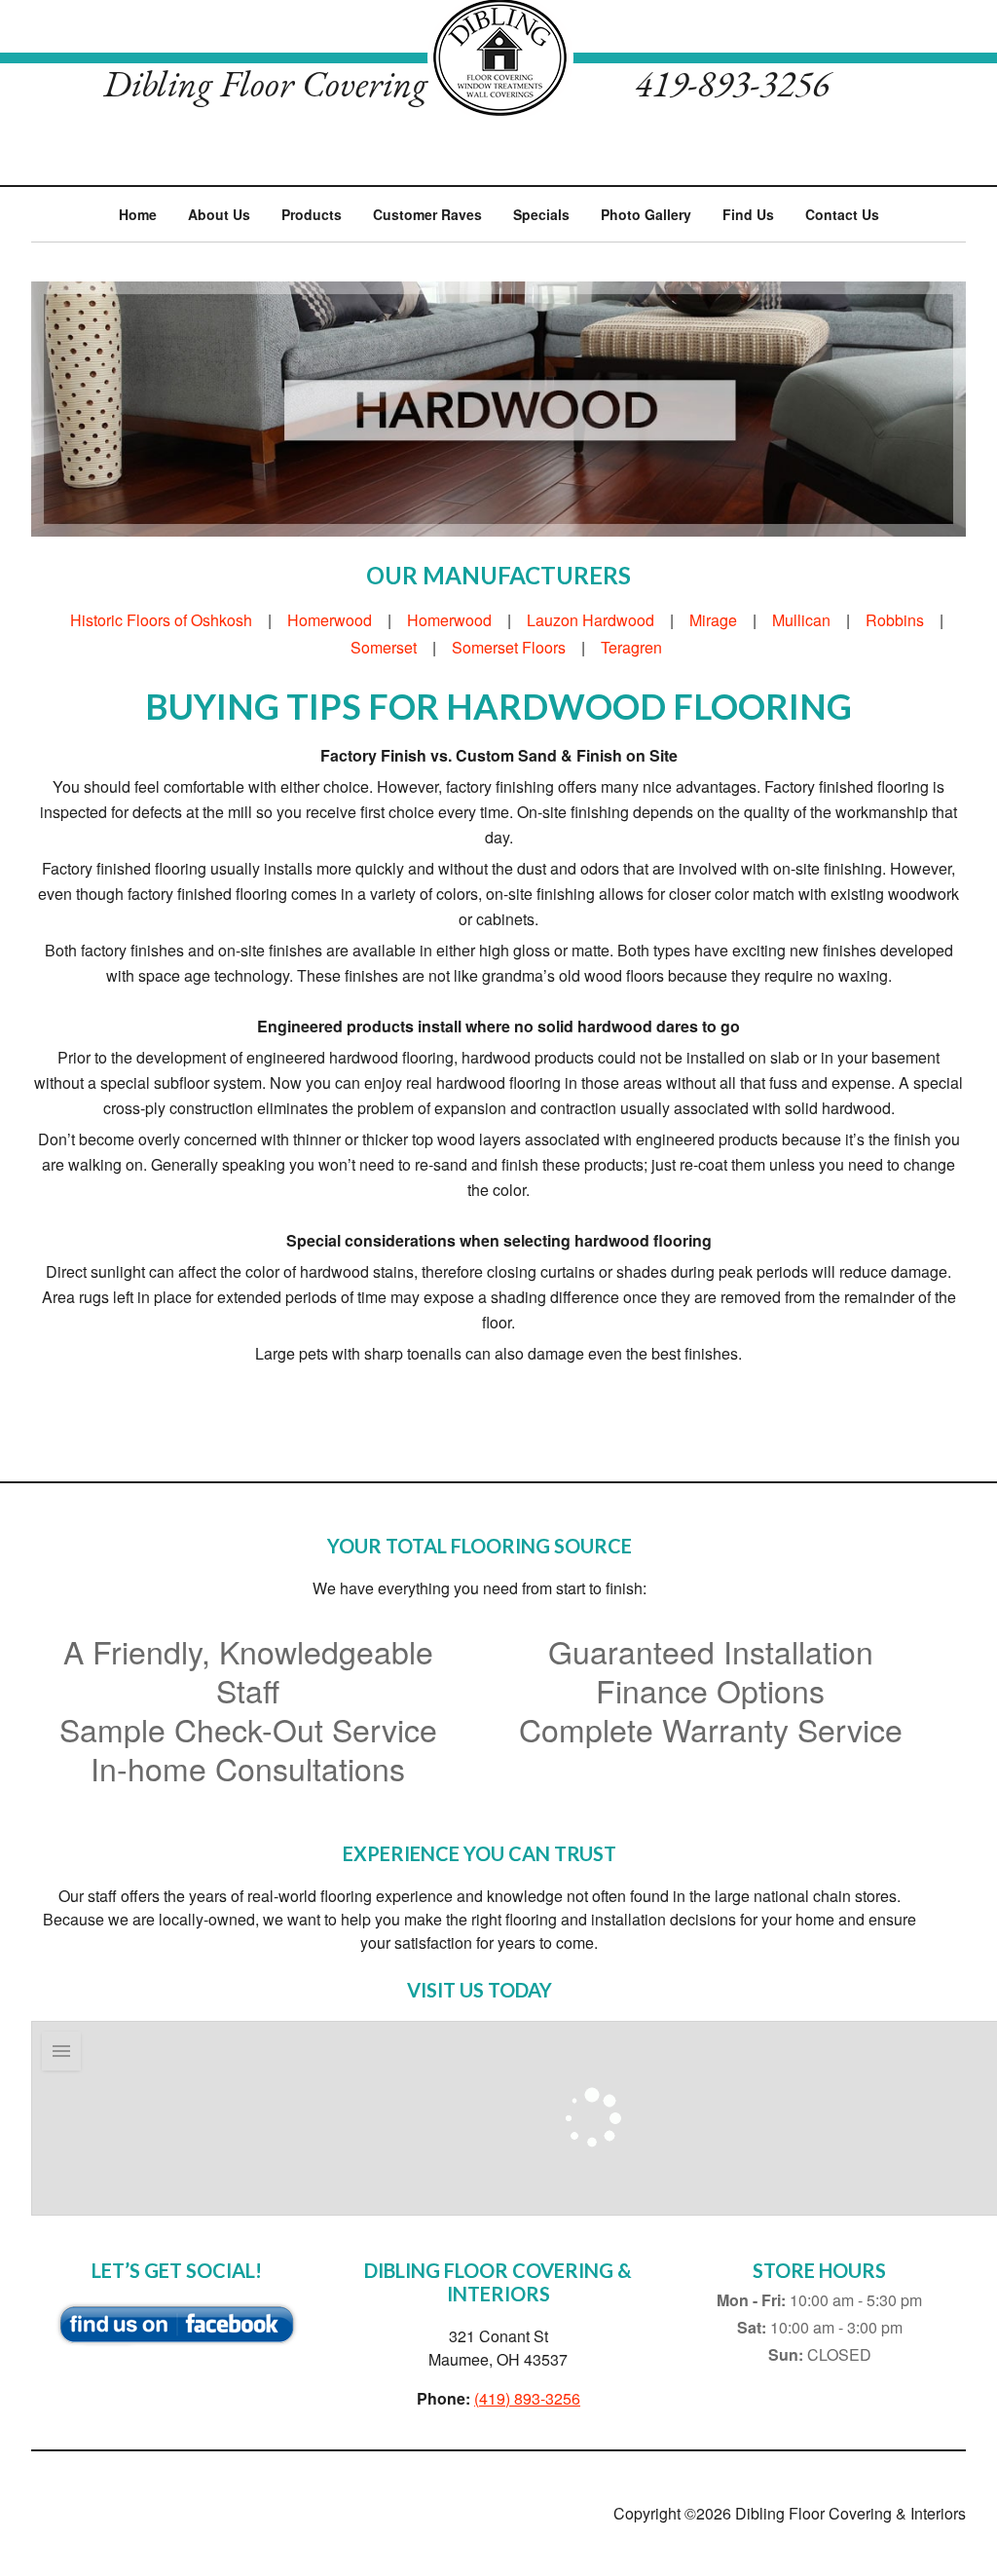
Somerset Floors (509, 647)
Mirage (713, 620)
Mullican (801, 620)
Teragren (631, 647)
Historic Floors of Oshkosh (161, 620)
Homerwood (330, 620)
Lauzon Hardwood (591, 620)
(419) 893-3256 (527, 2398)
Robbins (895, 620)
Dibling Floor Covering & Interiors (498, 58)
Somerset (384, 647)
